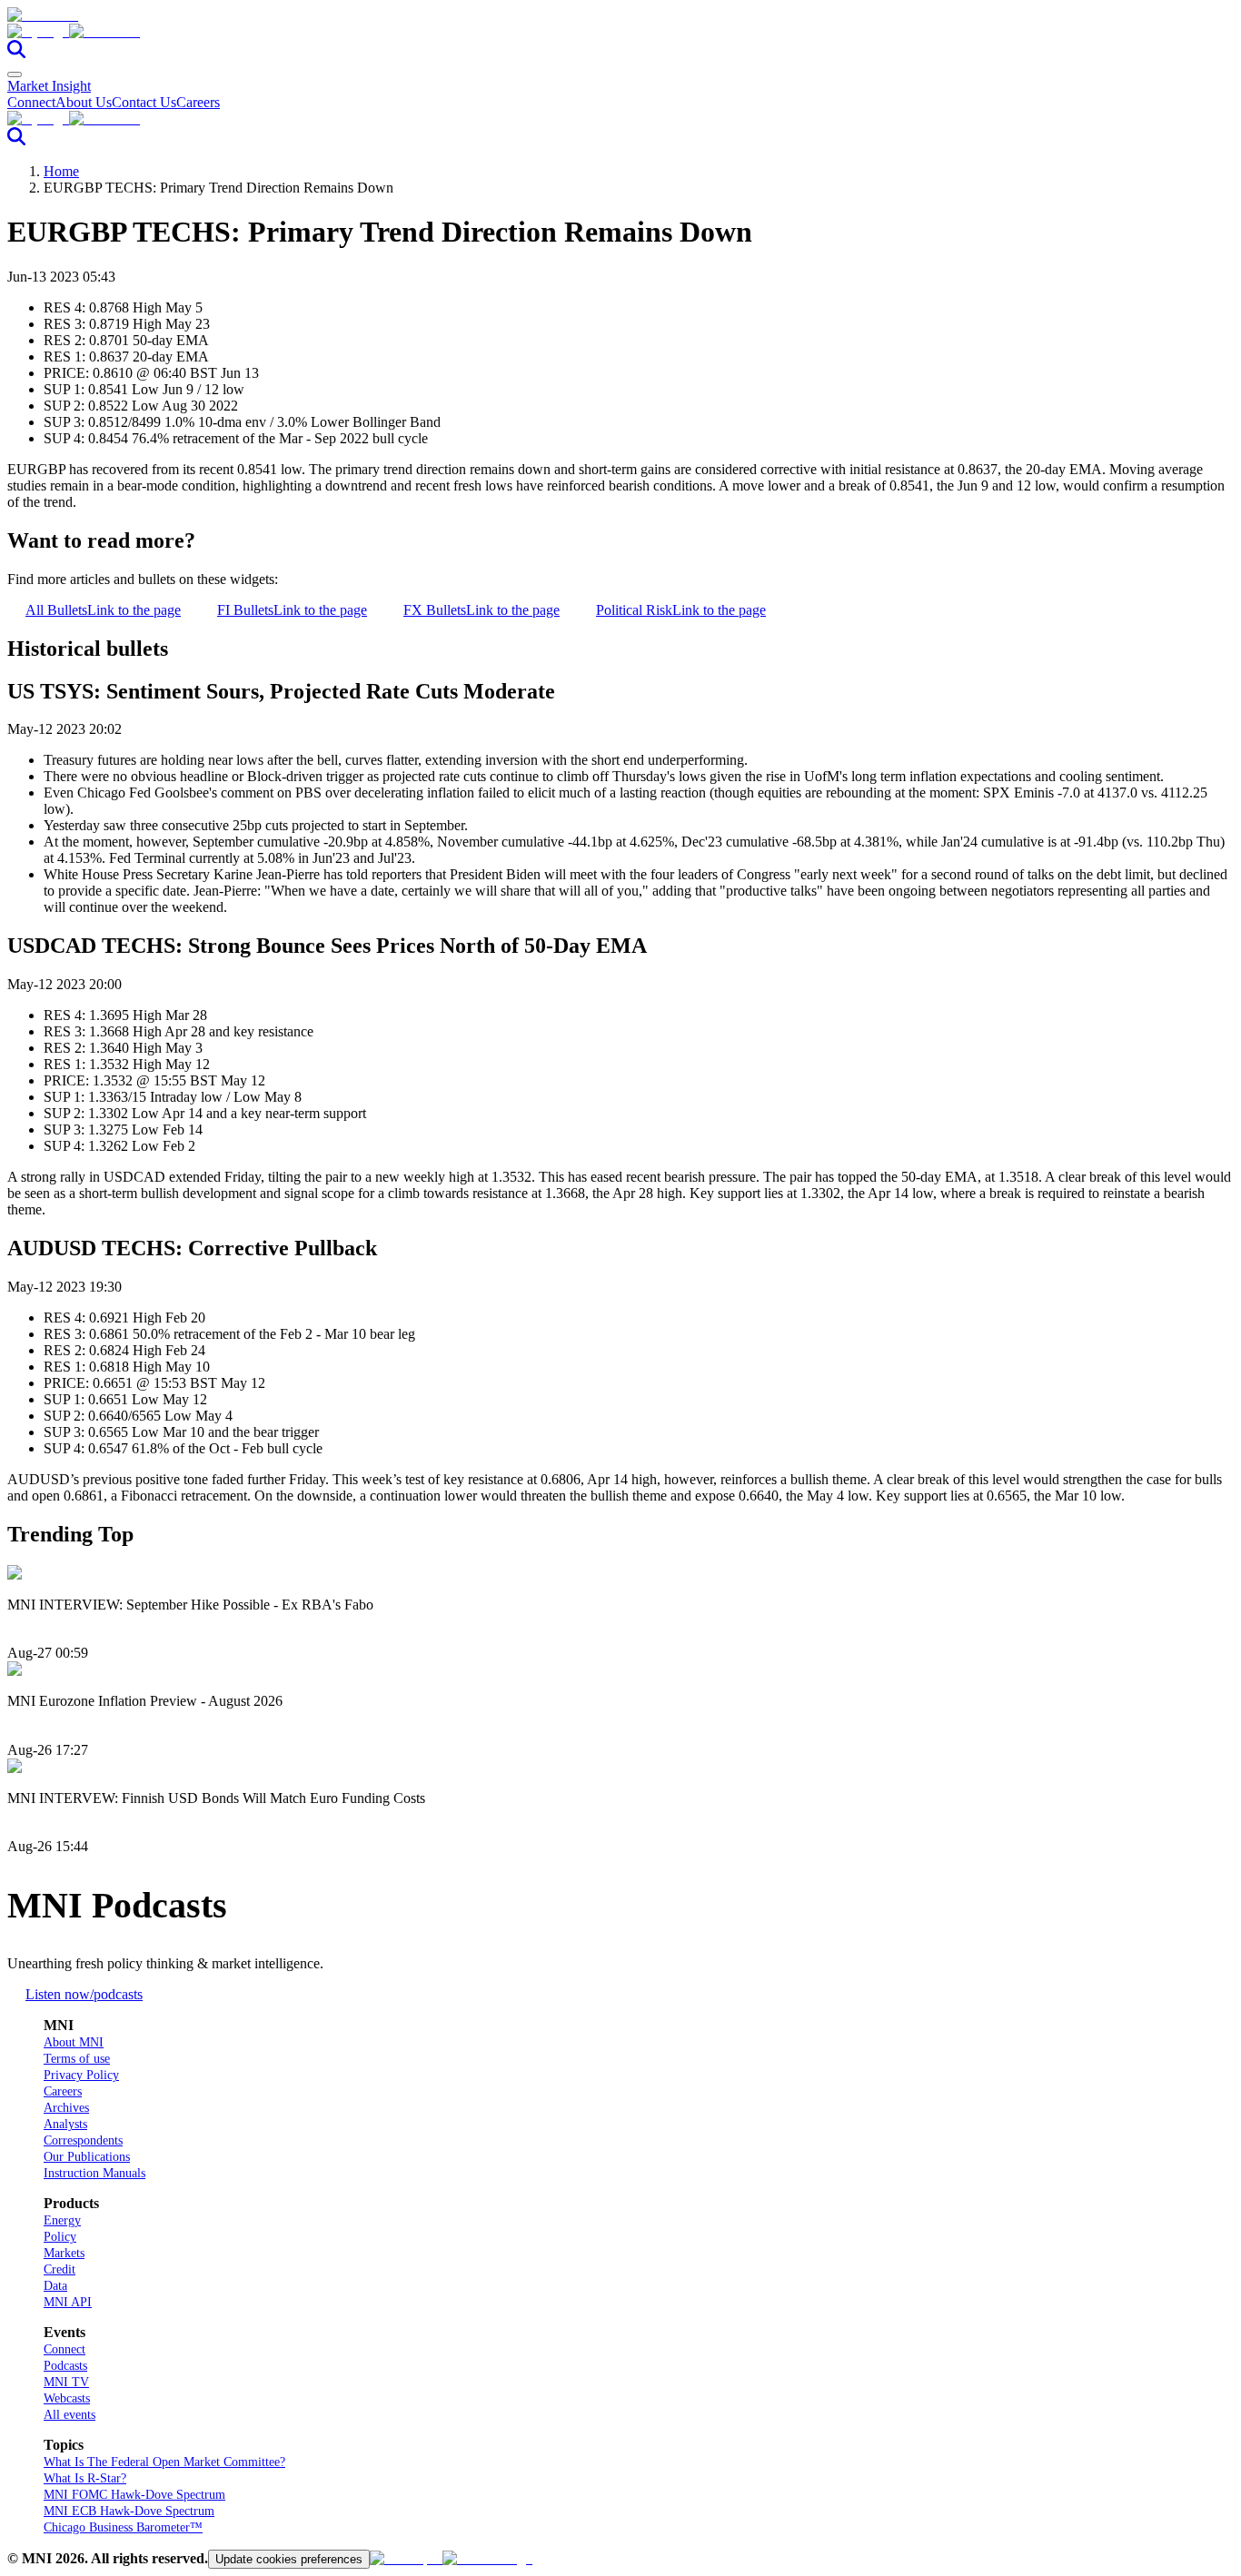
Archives (66, 2108)
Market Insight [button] (49, 86)
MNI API (68, 2302)
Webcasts (67, 2398)
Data (55, 2286)
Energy (62, 2220)
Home (61, 171)
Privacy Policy (81, 2075)
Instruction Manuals (94, 2173)
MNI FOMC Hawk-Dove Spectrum (134, 2495)
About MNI (74, 2042)
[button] (620, 32)
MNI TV (66, 2382)
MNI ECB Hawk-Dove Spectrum (129, 2511)
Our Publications (87, 2157)
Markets (64, 2253)
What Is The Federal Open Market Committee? (164, 2462)
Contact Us (144, 102)
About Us (84, 102)
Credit (60, 2269)
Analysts (65, 2124)
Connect (31, 102)
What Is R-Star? (85, 2478)
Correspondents (83, 2140)
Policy (60, 2237)
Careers (198, 102)
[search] (16, 53)
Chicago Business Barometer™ (123, 2527)
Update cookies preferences (289, 2559)
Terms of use (77, 2059)
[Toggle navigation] (15, 74)
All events (69, 2415)
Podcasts (65, 2366)
